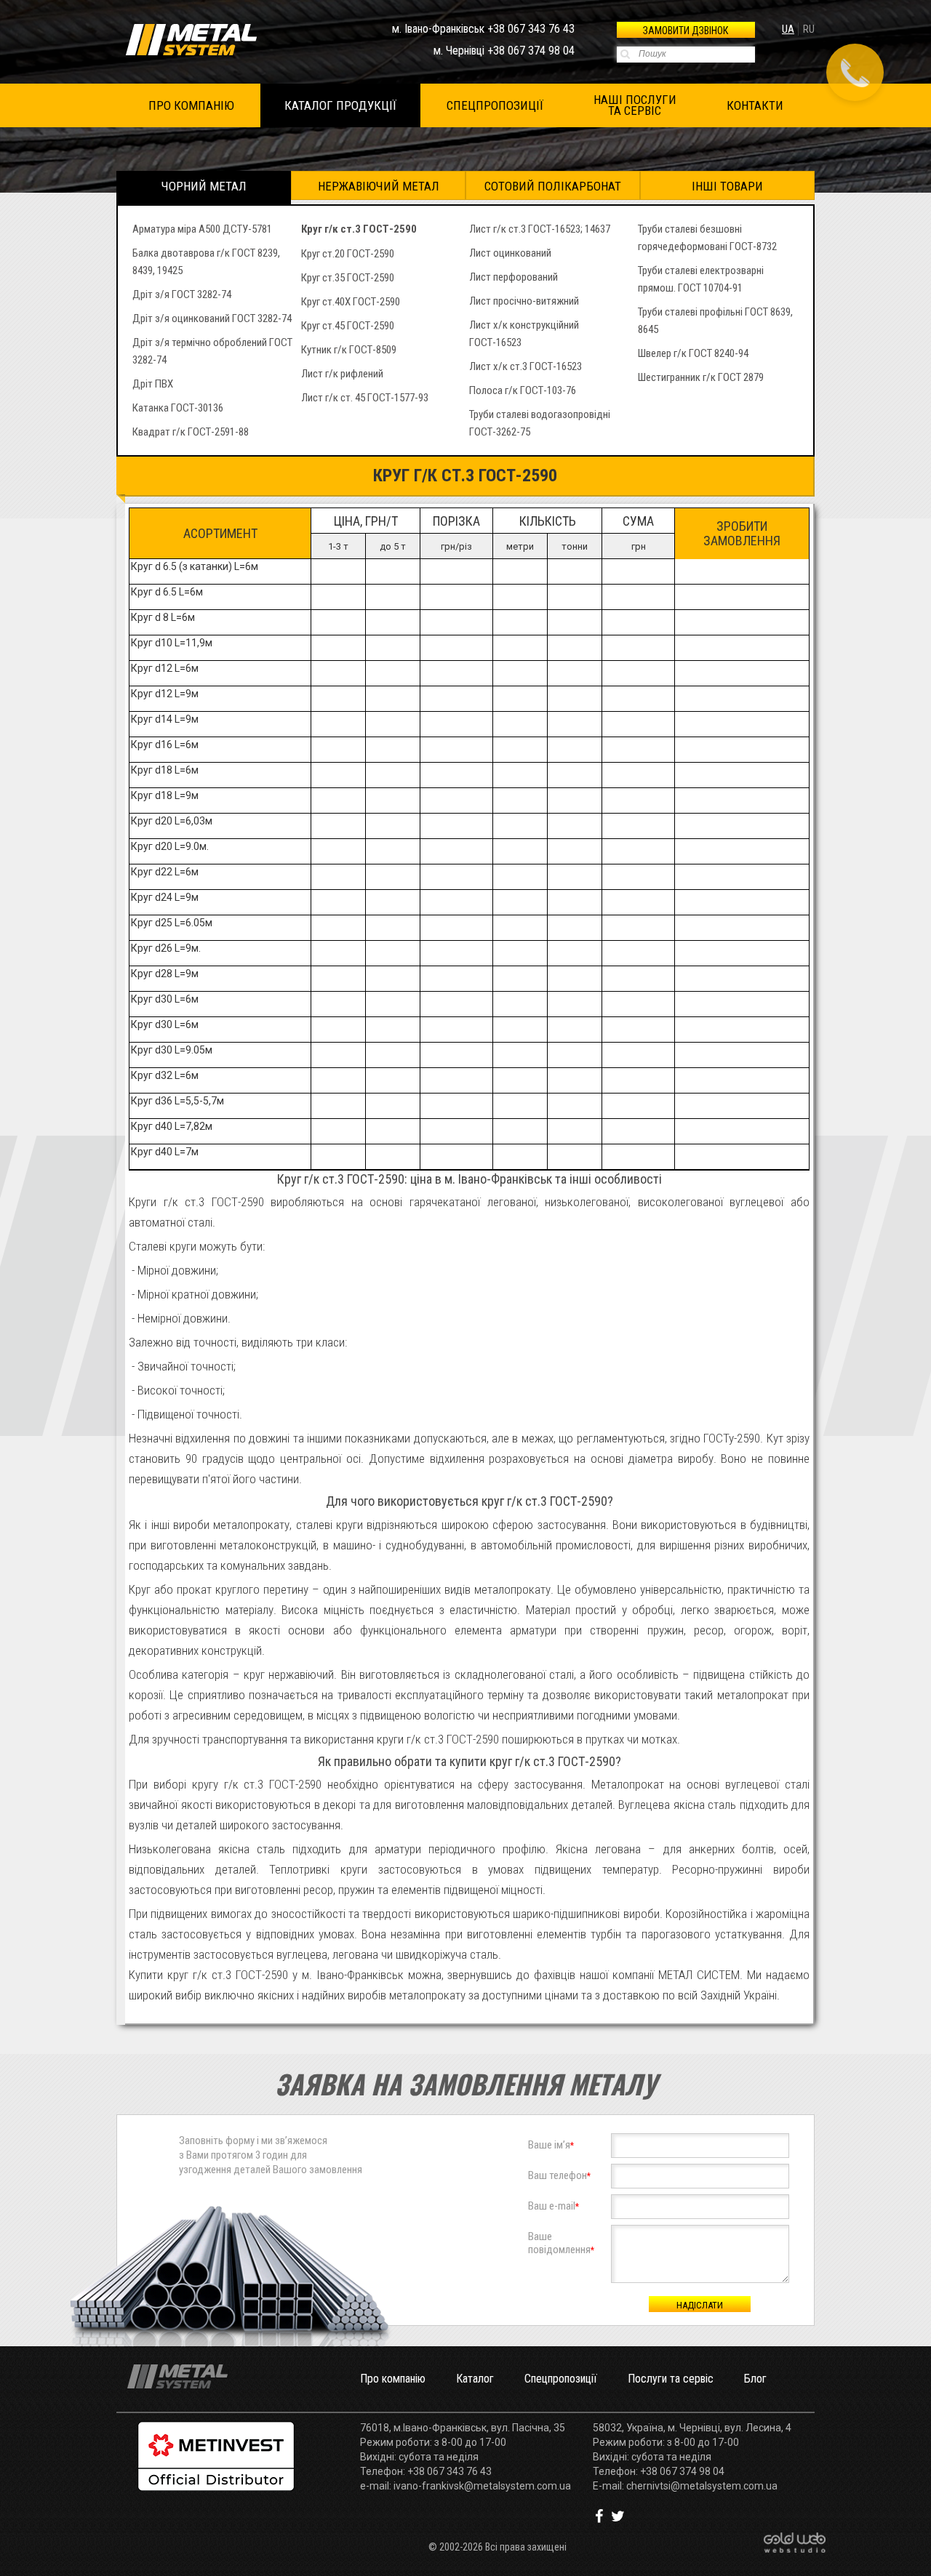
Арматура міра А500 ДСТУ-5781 (202, 229)
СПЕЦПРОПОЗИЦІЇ (495, 105)
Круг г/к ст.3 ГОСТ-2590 (359, 229)
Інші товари (727, 186)
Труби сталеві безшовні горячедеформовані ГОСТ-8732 (707, 238)
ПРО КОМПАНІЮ (191, 105)
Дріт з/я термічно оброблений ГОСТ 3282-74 (212, 351)
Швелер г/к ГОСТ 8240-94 (693, 353)
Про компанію (393, 2379)
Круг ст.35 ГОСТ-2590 (348, 278)
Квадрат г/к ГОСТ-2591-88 (191, 432)
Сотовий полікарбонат (553, 186)
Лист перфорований (514, 277)
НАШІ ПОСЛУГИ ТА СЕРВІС (635, 105)
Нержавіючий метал (379, 186)
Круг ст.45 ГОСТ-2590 (348, 326)
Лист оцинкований (510, 253)
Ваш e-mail (554, 2206)
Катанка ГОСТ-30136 (178, 408)
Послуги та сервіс (671, 2379)
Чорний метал (204, 186)
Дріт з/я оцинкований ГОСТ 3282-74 (212, 318)
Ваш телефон (559, 2175)
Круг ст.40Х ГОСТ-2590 (351, 302)
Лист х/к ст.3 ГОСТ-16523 (526, 366)
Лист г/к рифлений (342, 374)
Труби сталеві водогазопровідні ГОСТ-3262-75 (540, 423)
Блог (755, 2379)
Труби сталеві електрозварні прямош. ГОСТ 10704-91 (701, 279)
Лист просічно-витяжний (524, 301)
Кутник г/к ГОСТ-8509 (349, 350)
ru (809, 29)
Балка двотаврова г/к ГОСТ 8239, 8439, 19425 (206, 262)
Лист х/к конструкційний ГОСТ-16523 (524, 334)
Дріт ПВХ (153, 384)
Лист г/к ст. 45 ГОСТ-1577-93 (365, 398)
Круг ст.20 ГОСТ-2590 (348, 254)
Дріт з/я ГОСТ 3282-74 (182, 294)
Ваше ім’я (551, 2145)
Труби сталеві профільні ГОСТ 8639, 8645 (715, 321)
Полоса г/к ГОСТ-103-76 (523, 390)
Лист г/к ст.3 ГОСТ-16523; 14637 (540, 229)
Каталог (475, 2379)
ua (788, 29)
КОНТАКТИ (755, 105)
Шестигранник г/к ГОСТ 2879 (701, 377)
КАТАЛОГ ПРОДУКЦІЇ (340, 105)
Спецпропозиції (561, 2379)
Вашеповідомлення (561, 2243)
